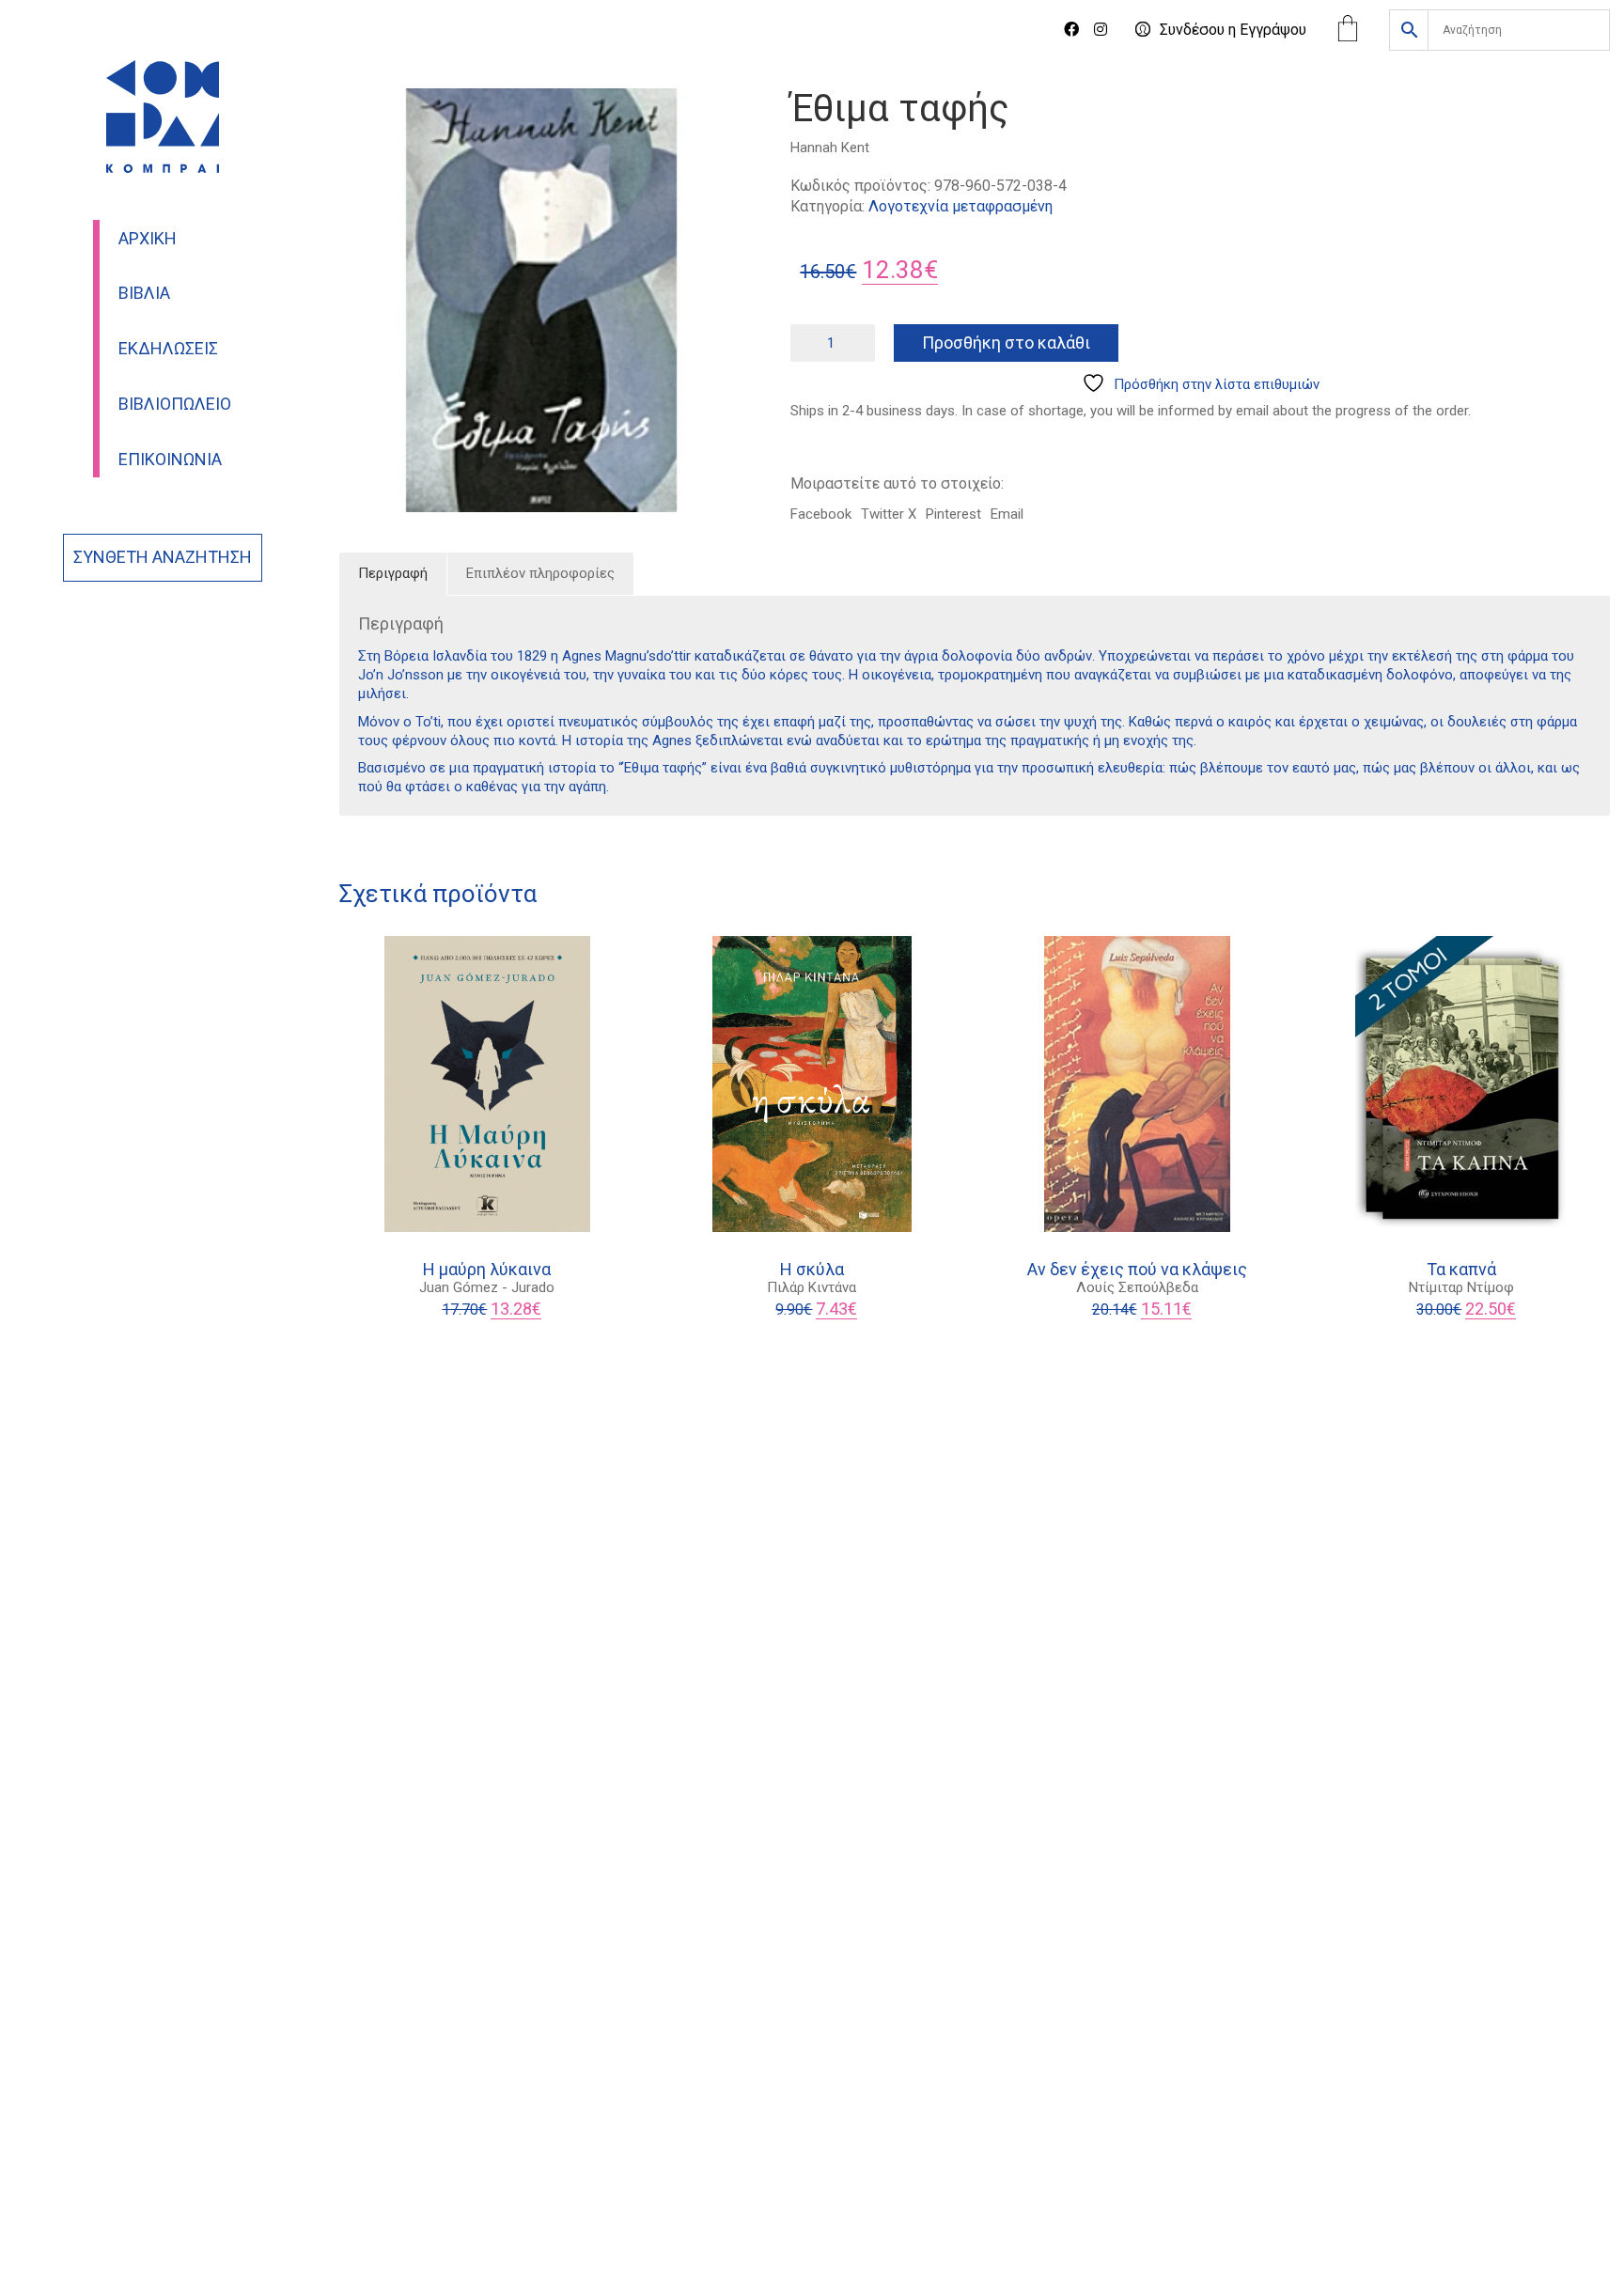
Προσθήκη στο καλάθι (1006, 343)
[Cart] (1348, 31)
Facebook (821, 514)
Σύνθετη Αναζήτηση (163, 557)
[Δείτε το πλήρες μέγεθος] (363, 118)
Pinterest (953, 514)
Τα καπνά (1461, 1270)
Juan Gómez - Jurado (487, 1287)
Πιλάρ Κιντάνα (812, 1287)
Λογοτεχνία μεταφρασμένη (960, 206)
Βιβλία (144, 293)
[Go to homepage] (163, 117)
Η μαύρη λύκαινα (487, 1270)
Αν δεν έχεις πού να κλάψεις (1137, 1270)
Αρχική (148, 239)
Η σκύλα (812, 1270)
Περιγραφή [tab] (393, 573)
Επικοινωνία (170, 460)
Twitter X (889, 514)
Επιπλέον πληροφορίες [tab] (540, 573)
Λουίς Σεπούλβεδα (1137, 1287)
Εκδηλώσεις (168, 349)
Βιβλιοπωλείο (175, 404)
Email (1007, 514)
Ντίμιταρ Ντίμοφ (1461, 1287)
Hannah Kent (830, 148)
